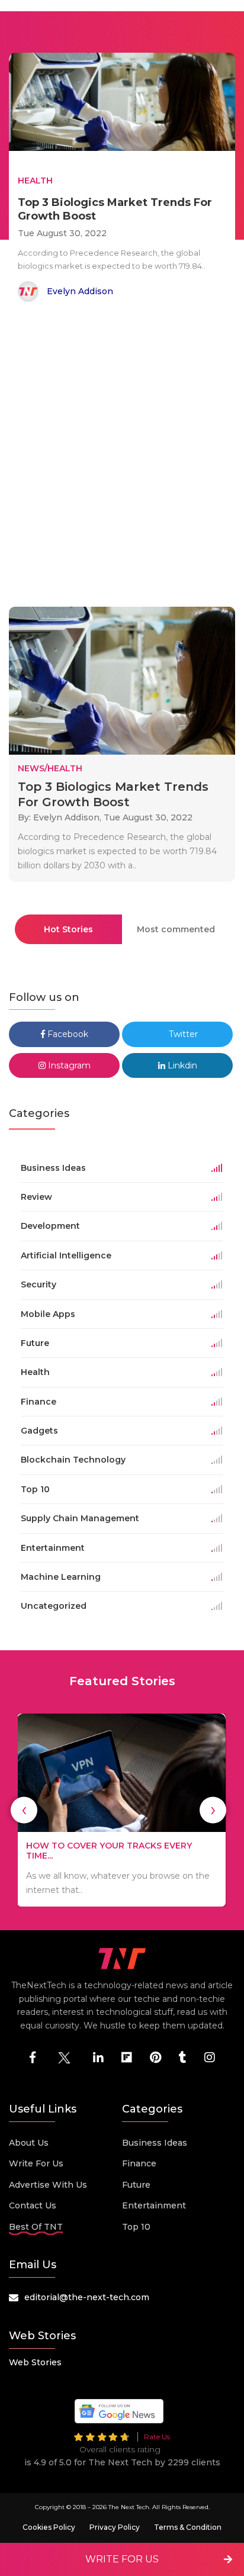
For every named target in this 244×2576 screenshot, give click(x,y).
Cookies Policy (49, 2527)
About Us (29, 2143)
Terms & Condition (188, 2527)
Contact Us (33, 2205)
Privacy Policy (115, 2527)
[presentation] (24, 1810)
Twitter (182, 1034)
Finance (139, 2163)
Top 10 (136, 2227)
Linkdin (181, 1065)
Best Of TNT (36, 2227)
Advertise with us (48, 2185)
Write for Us (36, 2163)
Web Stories (35, 2362)
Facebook (67, 1034)
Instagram (68, 1065)
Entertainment (154, 2205)
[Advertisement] (122, 456)
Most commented (176, 929)
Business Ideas (155, 2143)
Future (136, 2185)
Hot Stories (68, 929)
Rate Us (157, 2437)
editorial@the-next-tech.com (87, 2297)
